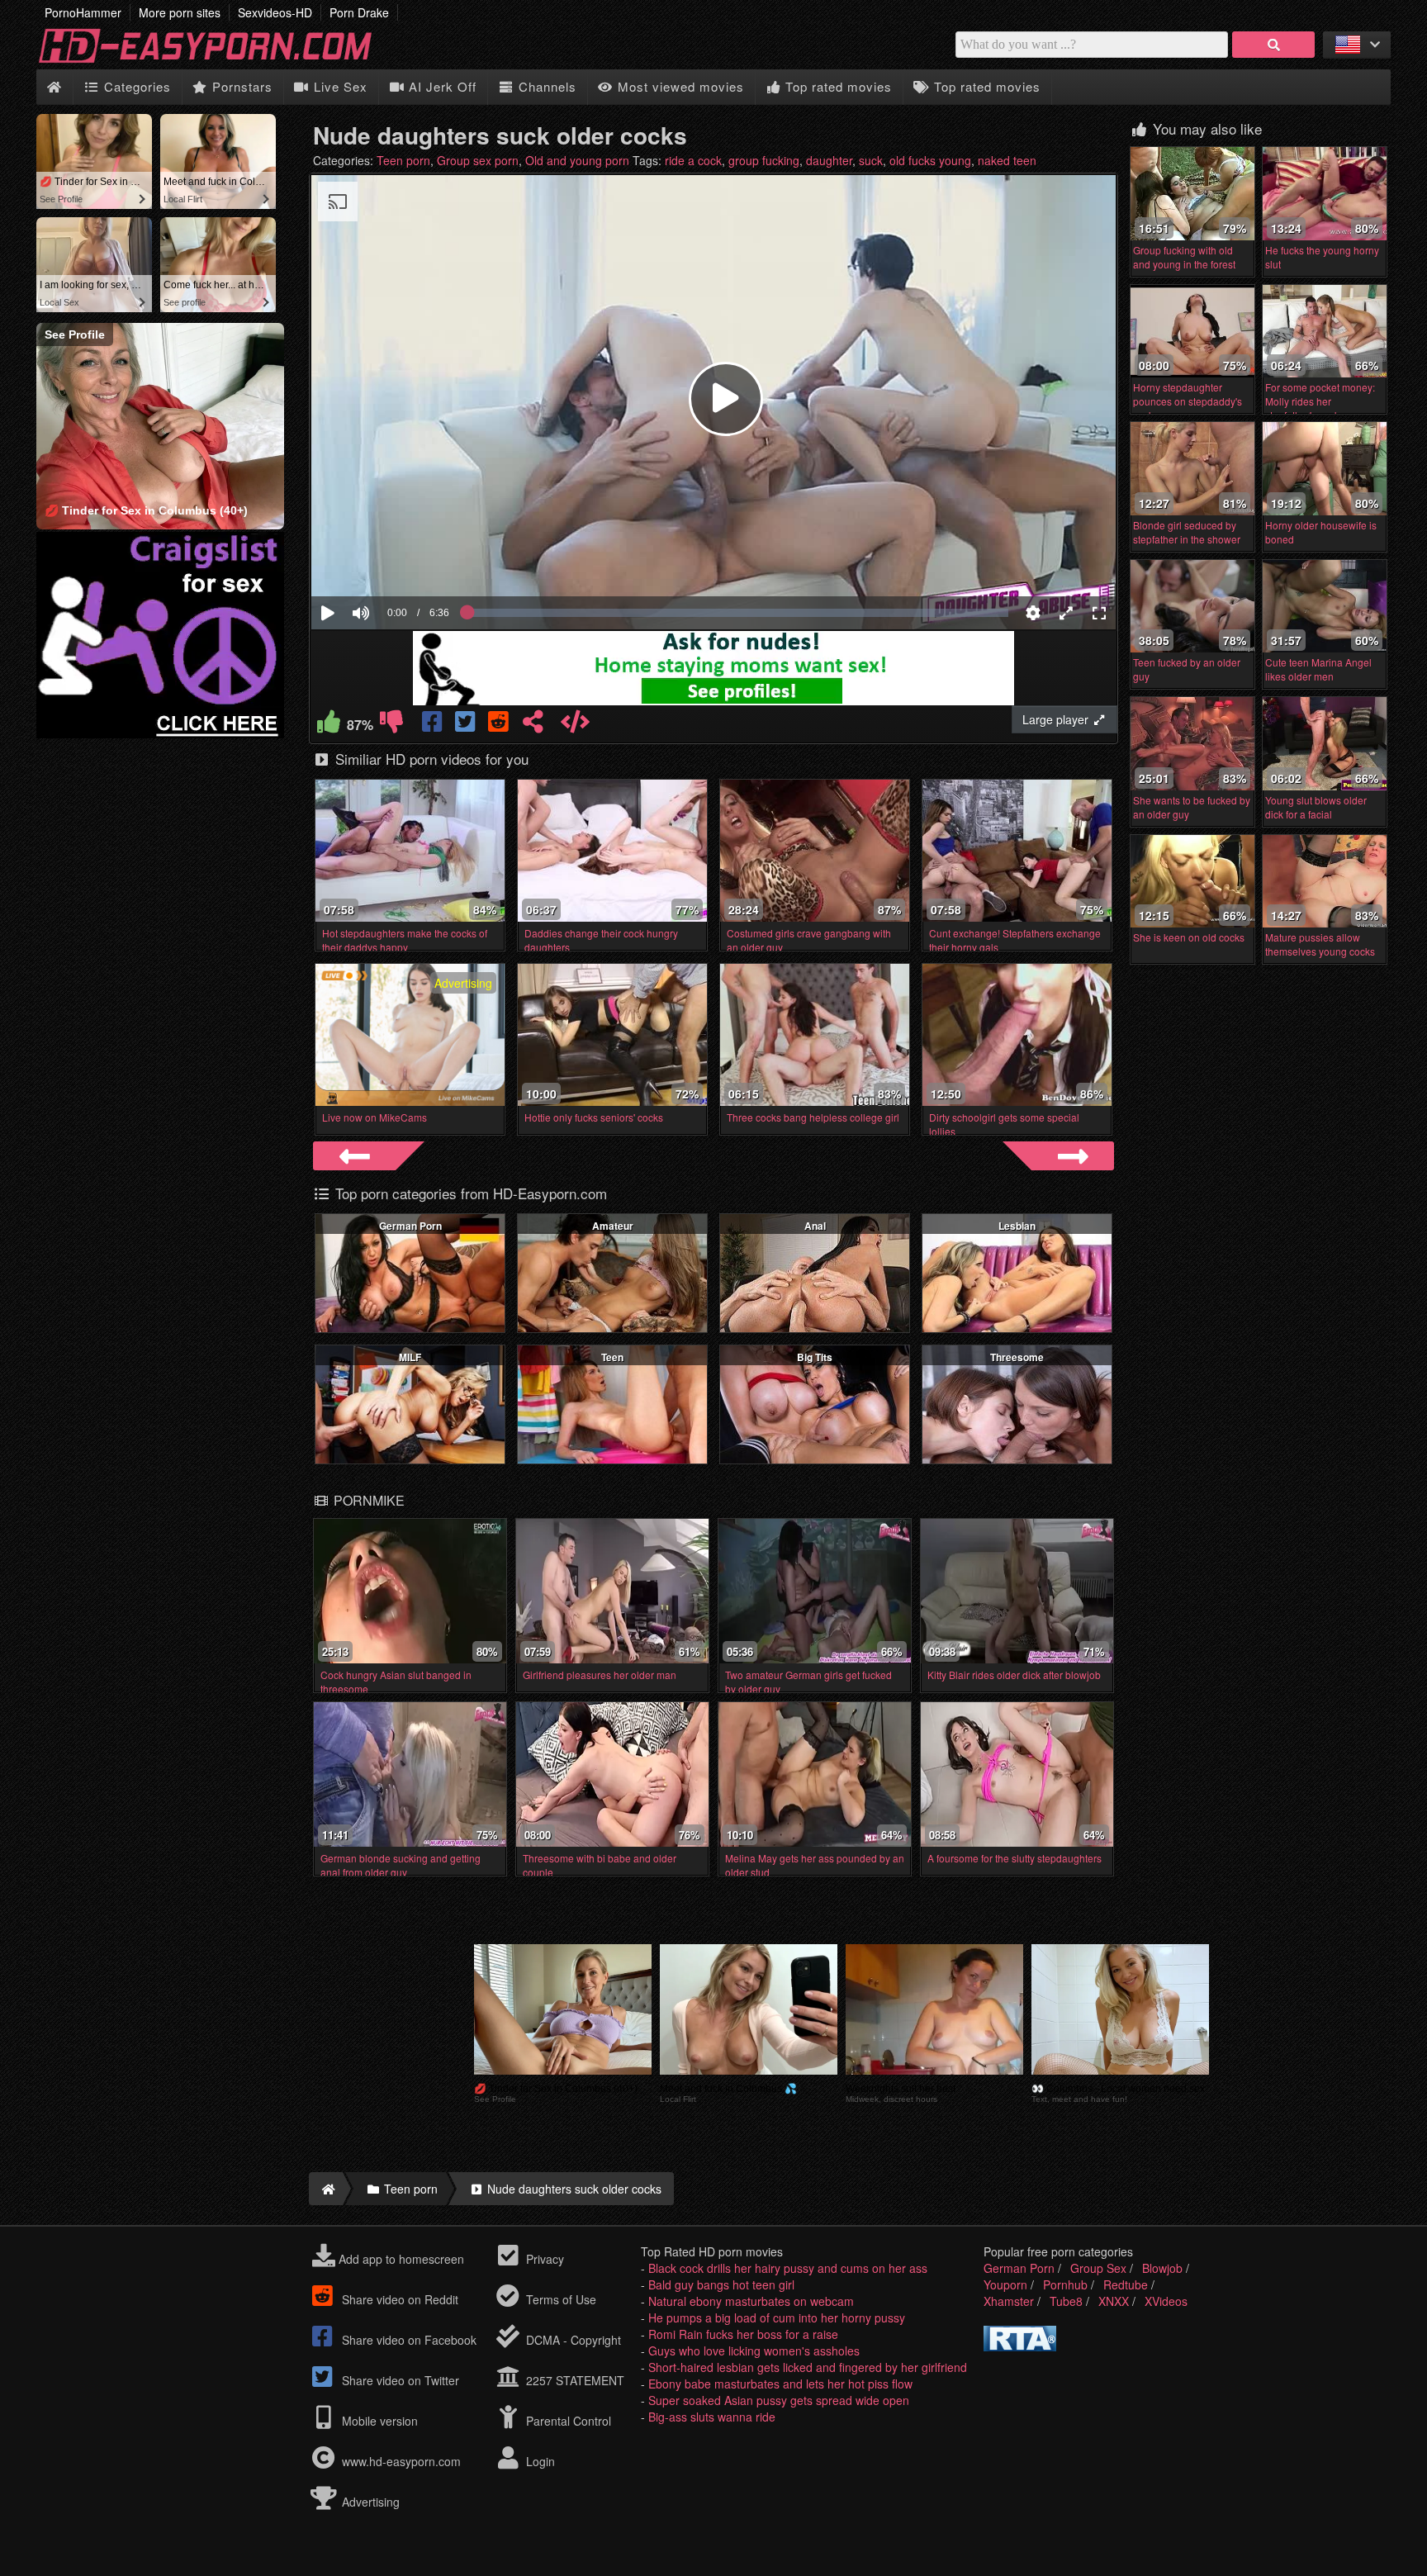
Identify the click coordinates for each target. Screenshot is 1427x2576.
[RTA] (1020, 2346)
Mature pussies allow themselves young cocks (1320, 944)
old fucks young (930, 160)
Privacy (543, 2259)
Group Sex (1098, 2268)
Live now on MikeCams (375, 1117)
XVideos (1166, 2301)
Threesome (1017, 1357)
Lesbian (1017, 1226)
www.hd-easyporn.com (401, 2461)
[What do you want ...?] (1273, 45)
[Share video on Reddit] (500, 725)
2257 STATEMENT (574, 2380)
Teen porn (403, 160)
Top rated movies (837, 86)
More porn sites (180, 12)
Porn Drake (359, 12)
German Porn (410, 1226)
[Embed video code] (575, 725)
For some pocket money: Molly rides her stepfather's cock (1320, 401)
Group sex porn (478, 160)
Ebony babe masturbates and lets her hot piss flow (780, 2384)
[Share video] (533, 725)
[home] (326, 2189)
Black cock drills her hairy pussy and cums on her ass (788, 2268)
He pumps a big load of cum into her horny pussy (777, 2317)
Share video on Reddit (398, 2299)
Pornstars (240, 86)
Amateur (613, 1226)
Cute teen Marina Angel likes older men (1318, 669)
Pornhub (1065, 2284)
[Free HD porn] (218, 61)
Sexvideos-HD (275, 12)
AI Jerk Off (441, 86)
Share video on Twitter (399, 2380)
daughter (829, 160)
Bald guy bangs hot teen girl (721, 2284)
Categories (135, 86)
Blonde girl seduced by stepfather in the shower (1187, 532)
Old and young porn (577, 160)
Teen (612, 1357)
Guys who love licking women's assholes (754, 2351)
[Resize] (1066, 613)
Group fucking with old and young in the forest (1184, 257)
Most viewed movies (679, 86)
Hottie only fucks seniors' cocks (594, 1117)
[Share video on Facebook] (434, 725)
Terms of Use (559, 2299)
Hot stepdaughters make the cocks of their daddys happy (405, 940)
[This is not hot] (391, 725)
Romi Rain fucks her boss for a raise (743, 2334)
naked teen (1007, 160)
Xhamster (1009, 2301)
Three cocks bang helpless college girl (813, 1117)
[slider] (389, 562)
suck (871, 160)
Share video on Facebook (408, 2340)
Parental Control (567, 2421)
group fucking (764, 160)
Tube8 (1066, 2301)
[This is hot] (329, 725)
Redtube (1126, 2284)
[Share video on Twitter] (467, 725)
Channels (545, 86)
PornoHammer (83, 12)
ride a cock (693, 160)
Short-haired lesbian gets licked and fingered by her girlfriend (808, 2367)
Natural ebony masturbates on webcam (751, 2301)
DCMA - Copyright (572, 2340)
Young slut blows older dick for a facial (1316, 807)
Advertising (369, 2502)
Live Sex (339, 86)
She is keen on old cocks (1189, 937)
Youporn (1005, 2284)
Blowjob (1162, 2268)
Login (539, 2461)
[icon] (54, 87)
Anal (815, 1226)
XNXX (1114, 2301)
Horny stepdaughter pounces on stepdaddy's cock (1188, 401)
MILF (410, 1357)
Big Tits (815, 1357)
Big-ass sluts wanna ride (712, 2417)
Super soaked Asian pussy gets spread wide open (779, 2400)
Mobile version (378, 2421)
